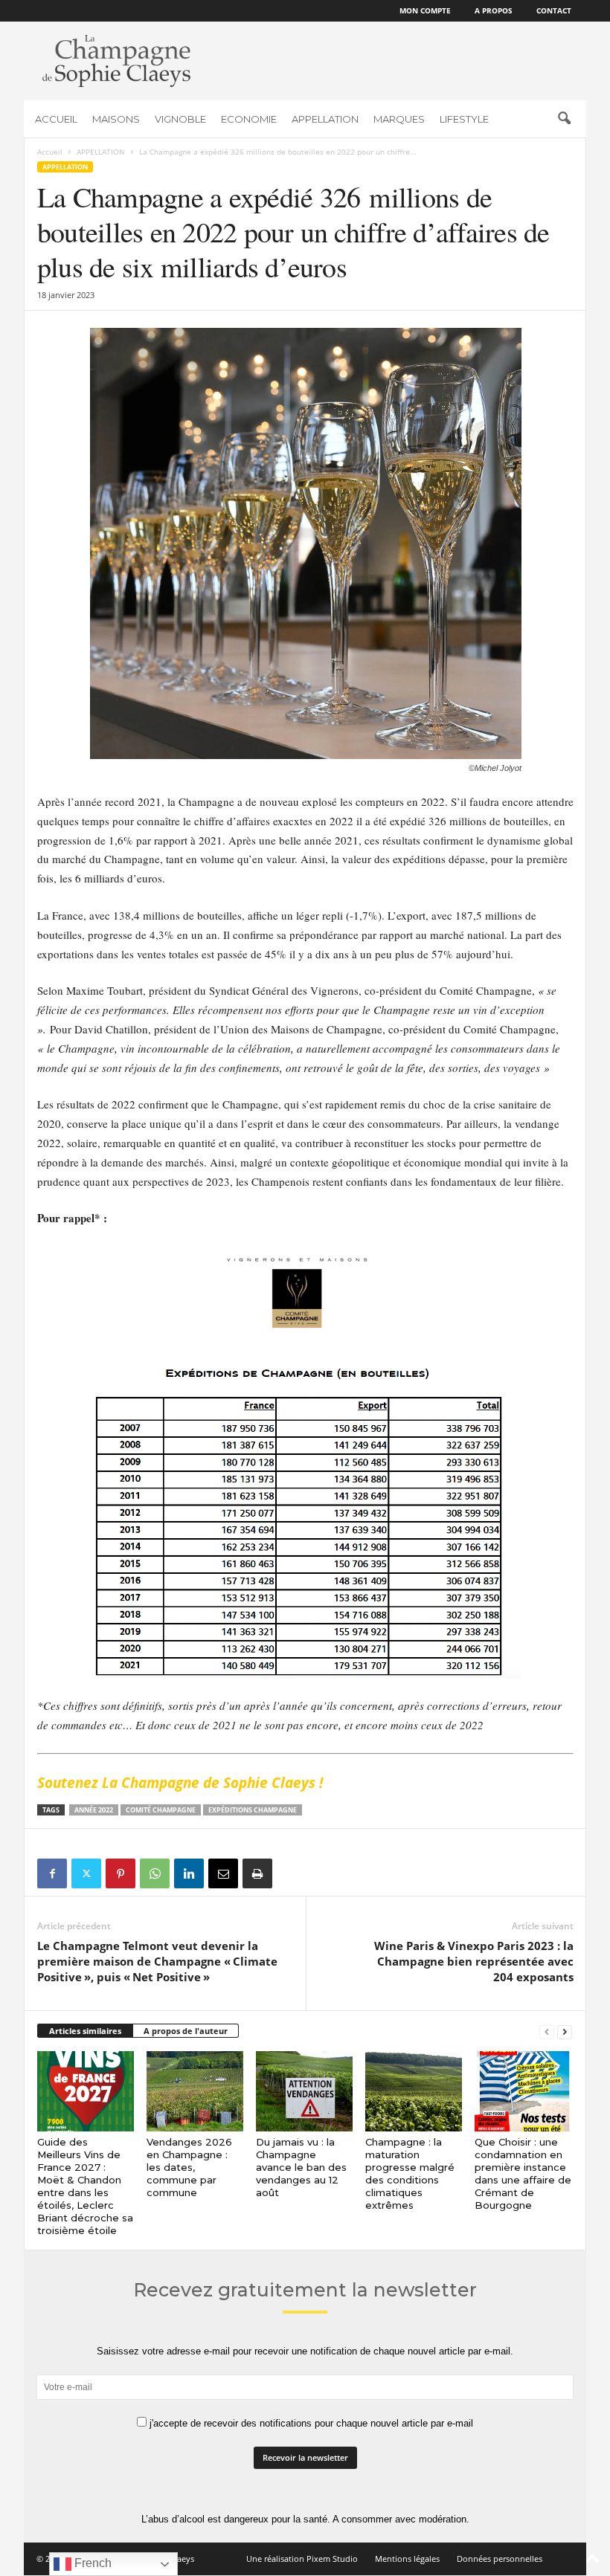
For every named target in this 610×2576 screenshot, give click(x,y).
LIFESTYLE (464, 119)
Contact (554, 10)
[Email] (223, 1873)
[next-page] (565, 2031)
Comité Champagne (161, 1810)
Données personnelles (500, 2559)
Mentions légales (407, 2559)
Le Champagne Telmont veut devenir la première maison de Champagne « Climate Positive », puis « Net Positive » (157, 1961)
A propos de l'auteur (186, 2031)
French (91, 2563)
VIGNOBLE (180, 119)
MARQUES (399, 119)
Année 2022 (94, 1810)
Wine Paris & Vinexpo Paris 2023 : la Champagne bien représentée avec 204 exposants (474, 1961)
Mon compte (425, 10)
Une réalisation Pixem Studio (302, 2559)
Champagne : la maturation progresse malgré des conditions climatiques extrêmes (410, 2173)
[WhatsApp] (155, 1873)
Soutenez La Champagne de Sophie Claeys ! (180, 1783)
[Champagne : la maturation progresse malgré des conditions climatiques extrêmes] (414, 2091)
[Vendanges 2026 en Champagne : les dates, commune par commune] (195, 2091)
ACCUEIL (56, 119)
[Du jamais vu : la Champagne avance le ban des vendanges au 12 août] (304, 2091)
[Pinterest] (121, 1873)
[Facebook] (52, 1873)
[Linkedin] (189, 1873)
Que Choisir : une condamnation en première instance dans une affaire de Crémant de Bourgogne (523, 2173)
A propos (494, 10)
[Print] (257, 1873)
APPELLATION (325, 119)
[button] (564, 119)
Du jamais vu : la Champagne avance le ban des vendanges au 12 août (301, 2167)
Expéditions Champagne (253, 1810)
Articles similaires (85, 2031)
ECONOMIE (249, 119)
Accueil (50, 152)
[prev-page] (547, 2031)
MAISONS (116, 119)
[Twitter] (86, 1873)
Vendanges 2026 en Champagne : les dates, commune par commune (189, 2167)
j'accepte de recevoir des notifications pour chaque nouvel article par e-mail (310, 2423)
